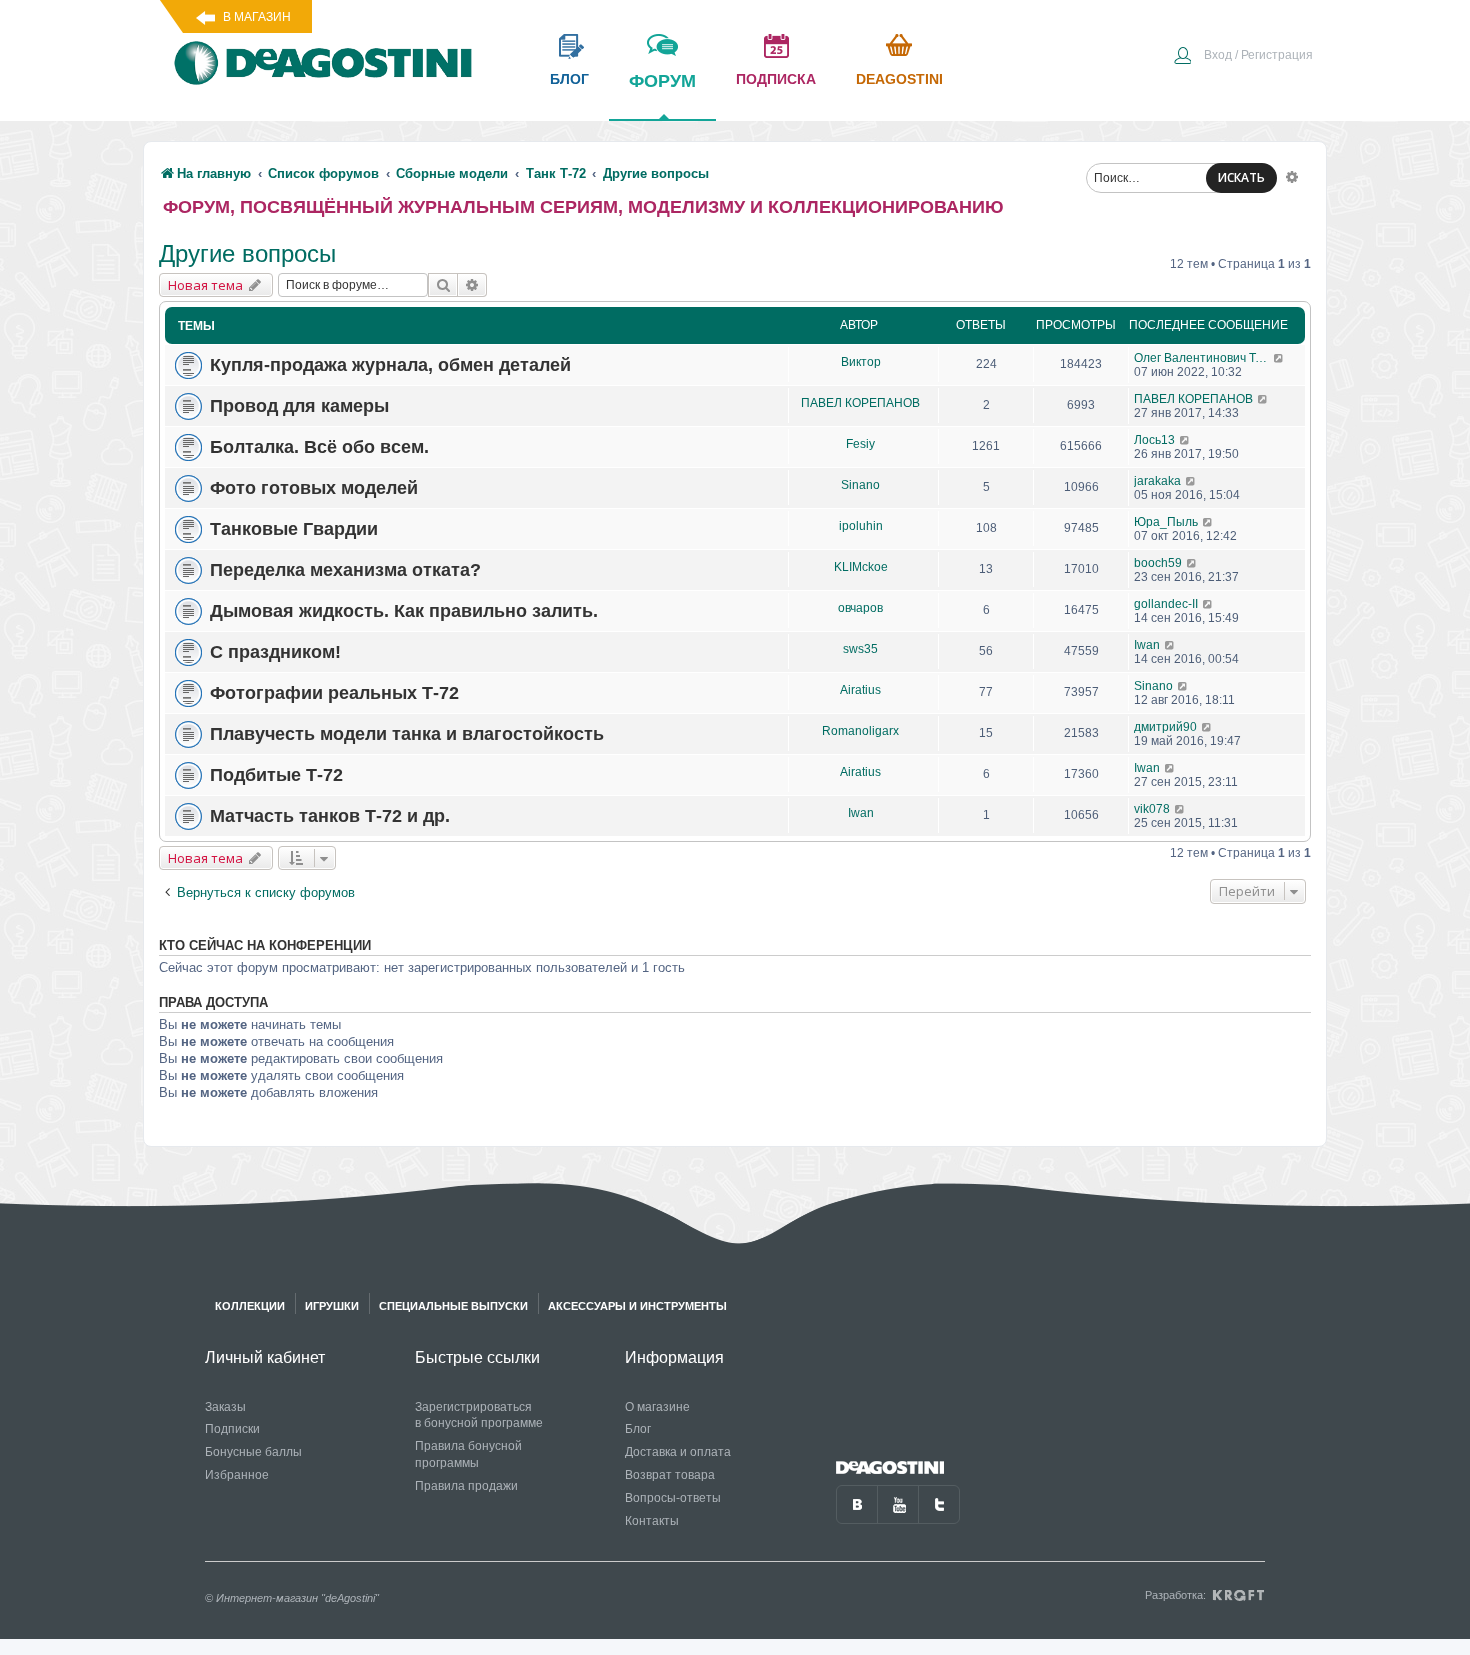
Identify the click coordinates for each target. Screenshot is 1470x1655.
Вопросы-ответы (673, 1498)
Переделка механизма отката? (345, 570)
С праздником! (275, 652)
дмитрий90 (1165, 727)
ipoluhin (861, 526)
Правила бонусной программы (468, 1454)
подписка (776, 79)
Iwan (1147, 645)
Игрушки (332, 1306)
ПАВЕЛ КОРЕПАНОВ (860, 403)
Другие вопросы (247, 253)
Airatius (860, 690)
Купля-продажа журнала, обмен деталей (390, 365)
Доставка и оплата (678, 1452)
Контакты (652, 1521)
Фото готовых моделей (314, 488)
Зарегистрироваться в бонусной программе (479, 1415)
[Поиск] (443, 285)
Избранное (237, 1475)
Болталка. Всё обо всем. (319, 447)
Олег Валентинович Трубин (1203, 358)
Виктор (861, 362)
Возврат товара (670, 1475)
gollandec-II (1166, 604)
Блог (638, 1429)
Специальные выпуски (453, 1306)
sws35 (860, 649)
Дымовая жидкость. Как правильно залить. (404, 611)
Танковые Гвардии (294, 529)
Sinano (860, 485)
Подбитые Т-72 (276, 775)
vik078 (1152, 809)
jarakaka (1157, 481)
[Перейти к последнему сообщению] (1279, 358)
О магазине (657, 1407)
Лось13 (1154, 440)
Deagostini (899, 79)
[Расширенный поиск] (1292, 176)
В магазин (257, 17)
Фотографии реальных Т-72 (334, 693)
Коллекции (250, 1306)
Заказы (225, 1407)
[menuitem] (1243, 57)
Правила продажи (466, 1486)
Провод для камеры (299, 406)
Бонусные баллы (253, 1452)
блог (569, 79)
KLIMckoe (861, 567)
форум (662, 81)
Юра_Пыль (1166, 522)
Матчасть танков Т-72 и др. (330, 816)
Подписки (232, 1429)
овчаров (860, 608)
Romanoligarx (860, 731)
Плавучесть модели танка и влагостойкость (407, 734)
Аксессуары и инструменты (637, 1306)
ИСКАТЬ (1241, 177)
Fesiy (860, 444)
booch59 (1158, 563)
